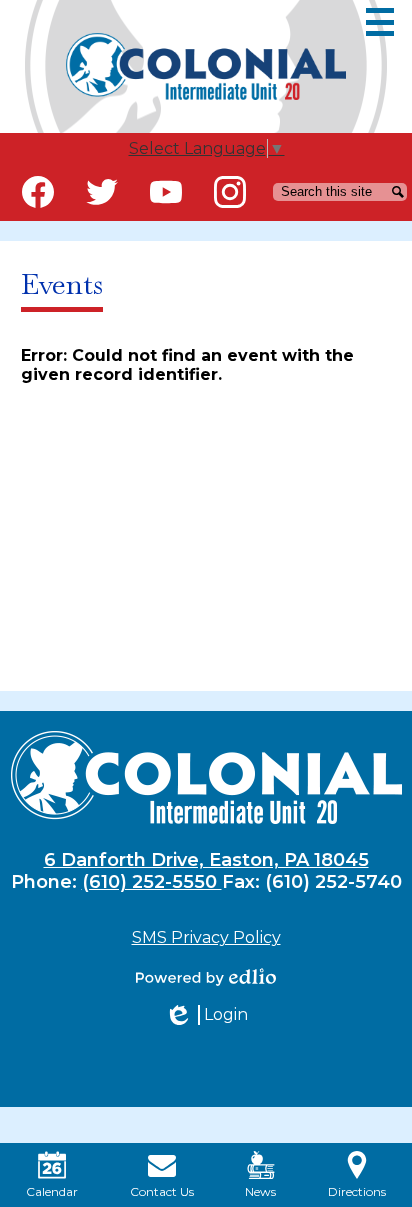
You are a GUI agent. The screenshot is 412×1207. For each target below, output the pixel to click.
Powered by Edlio (206, 977)
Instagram (230, 192)
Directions (357, 1191)
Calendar (52, 1191)
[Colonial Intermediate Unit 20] (206, 66)
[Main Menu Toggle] (380, 22)
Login (206, 1015)
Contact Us (162, 1191)
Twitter (102, 192)
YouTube (166, 192)
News (260, 1191)
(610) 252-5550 (152, 882)
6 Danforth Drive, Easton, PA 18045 (206, 860)
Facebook (38, 192)
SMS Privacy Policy (206, 937)
